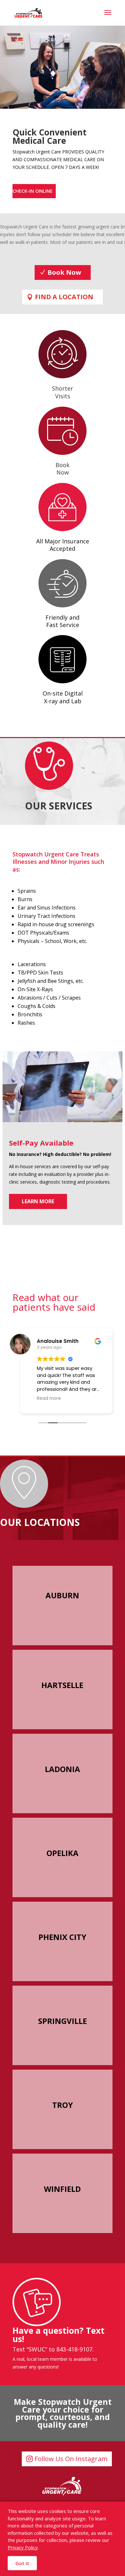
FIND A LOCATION (64, 297)
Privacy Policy (23, 2547)
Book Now (64, 272)
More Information (60, 1639)
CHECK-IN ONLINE (33, 191)
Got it (22, 2563)
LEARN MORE (38, 1201)
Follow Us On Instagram (71, 2459)
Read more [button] (49, 1399)
